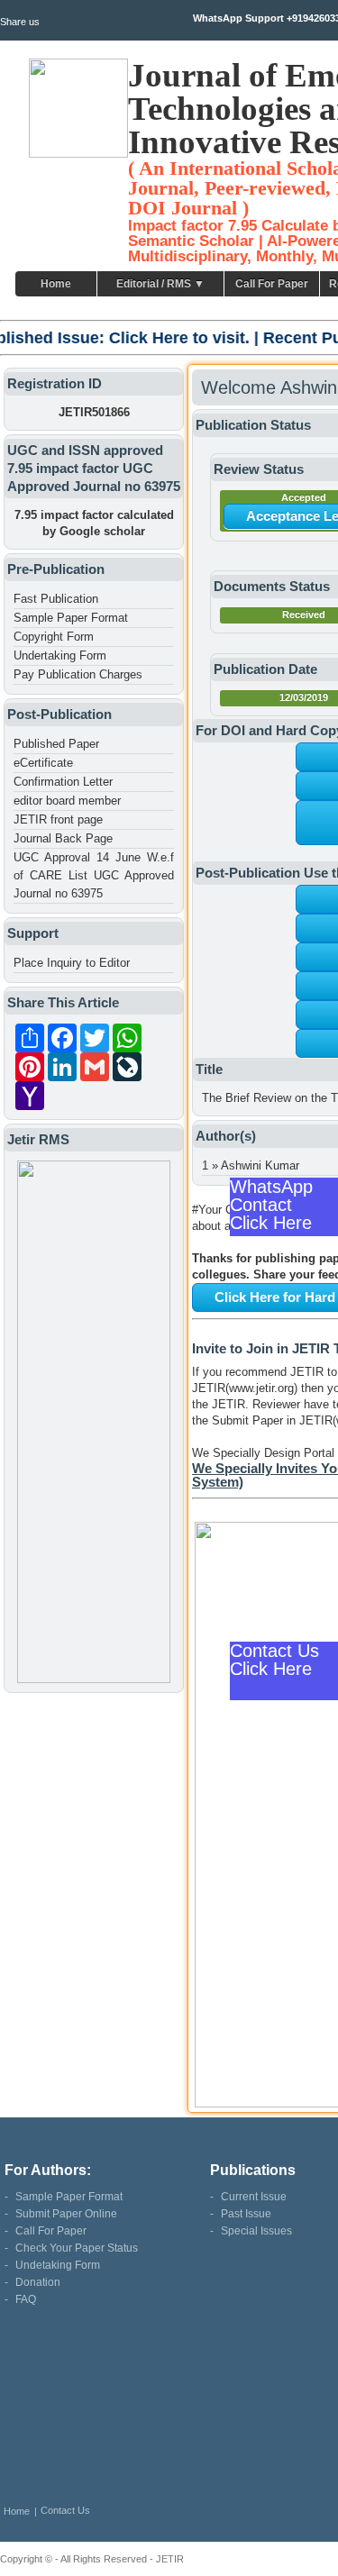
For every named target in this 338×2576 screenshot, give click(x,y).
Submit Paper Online (66, 2214)
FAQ (26, 2299)
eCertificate (43, 763)
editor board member (67, 801)
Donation (38, 2282)
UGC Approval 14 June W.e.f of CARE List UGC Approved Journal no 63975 (94, 875)
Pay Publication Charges (78, 674)
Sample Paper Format (71, 618)
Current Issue (254, 2197)
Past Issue (246, 2214)
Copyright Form (54, 637)
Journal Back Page (63, 838)
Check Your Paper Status (77, 2248)
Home (56, 284)
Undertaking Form (60, 655)
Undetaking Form (58, 2265)
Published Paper (56, 744)
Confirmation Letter (63, 782)
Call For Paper (272, 284)
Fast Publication (56, 599)
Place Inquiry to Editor (72, 963)
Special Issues (256, 2231)
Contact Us (65, 2510)
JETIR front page (58, 819)
